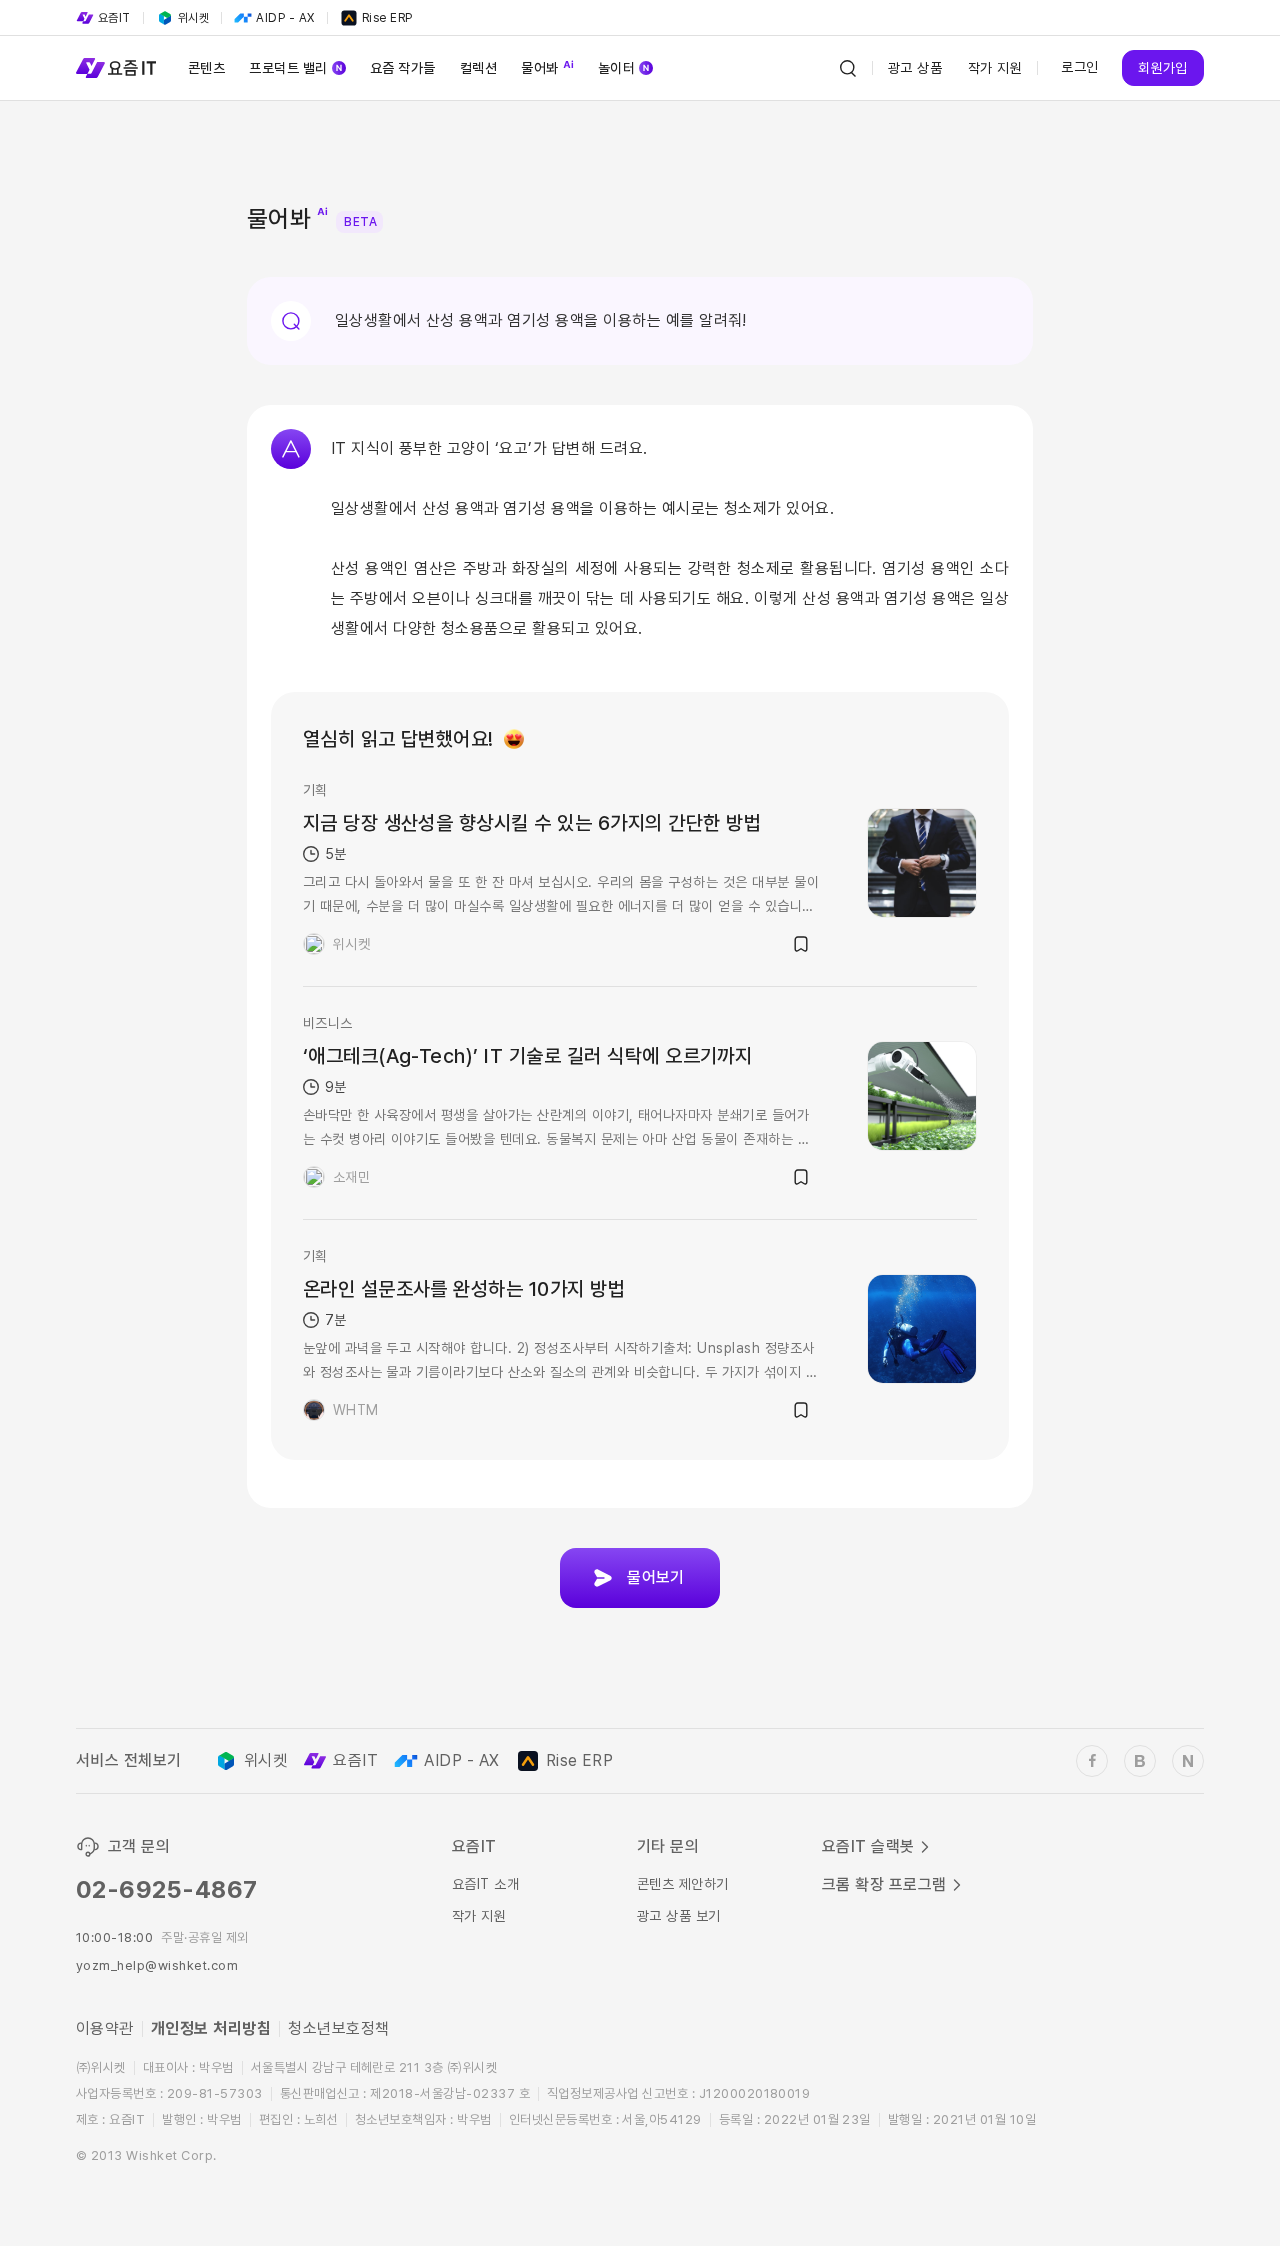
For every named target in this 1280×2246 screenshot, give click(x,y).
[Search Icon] (848, 68)
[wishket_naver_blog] (1188, 1761)
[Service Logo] (116, 68)
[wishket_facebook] (1092, 1761)
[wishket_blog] (1140, 1761)
